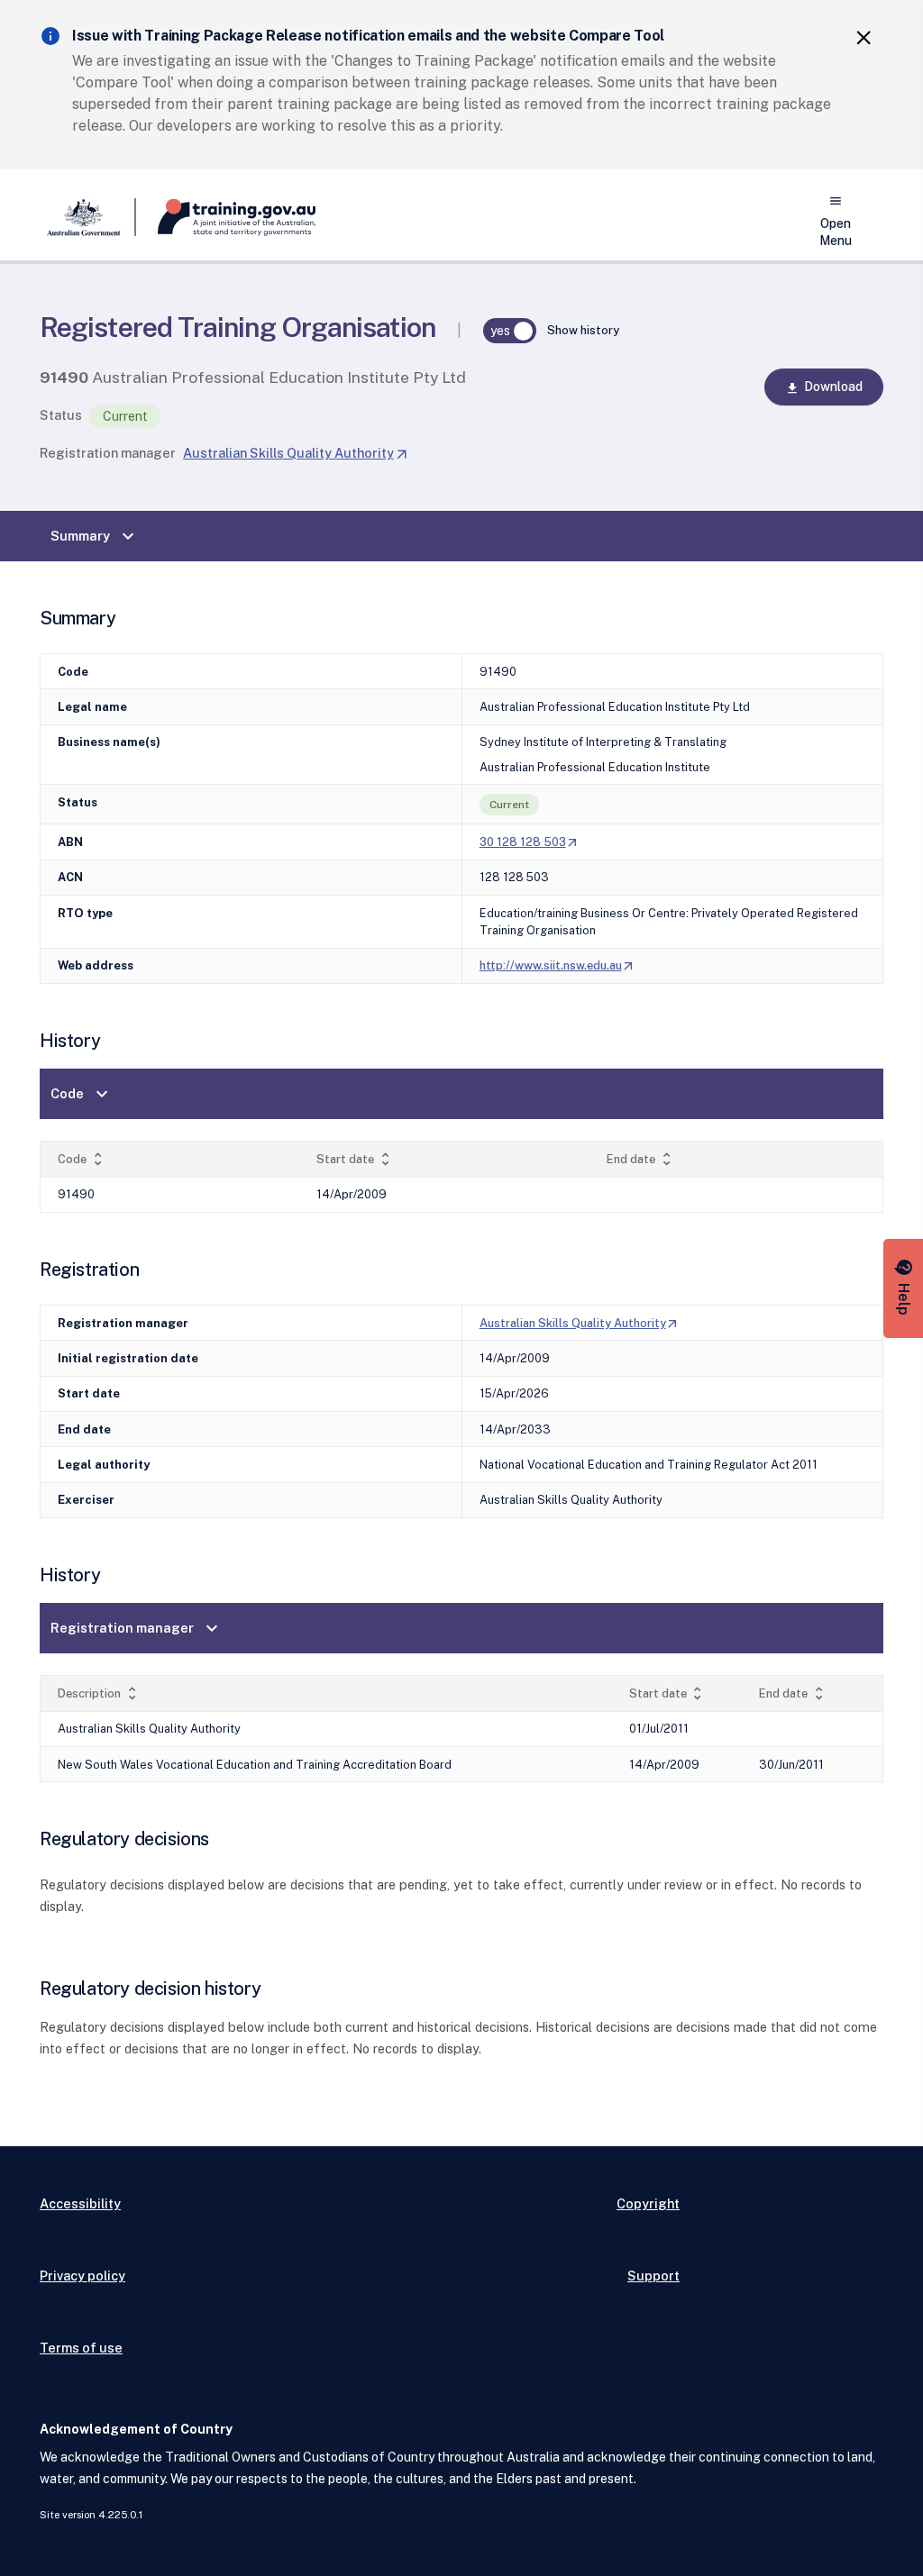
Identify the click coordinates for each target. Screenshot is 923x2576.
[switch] (510, 331)
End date (641, 1159)
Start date (355, 1159)
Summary (95, 536)
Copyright (648, 2203)
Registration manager (108, 453)
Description (99, 1693)
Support (653, 2276)
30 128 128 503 (530, 842)
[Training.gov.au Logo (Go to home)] (226, 217)
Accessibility (80, 2203)
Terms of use (81, 2348)
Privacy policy (82, 2276)
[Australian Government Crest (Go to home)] (88, 217)
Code (82, 1094)
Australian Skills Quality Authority (296, 453)
